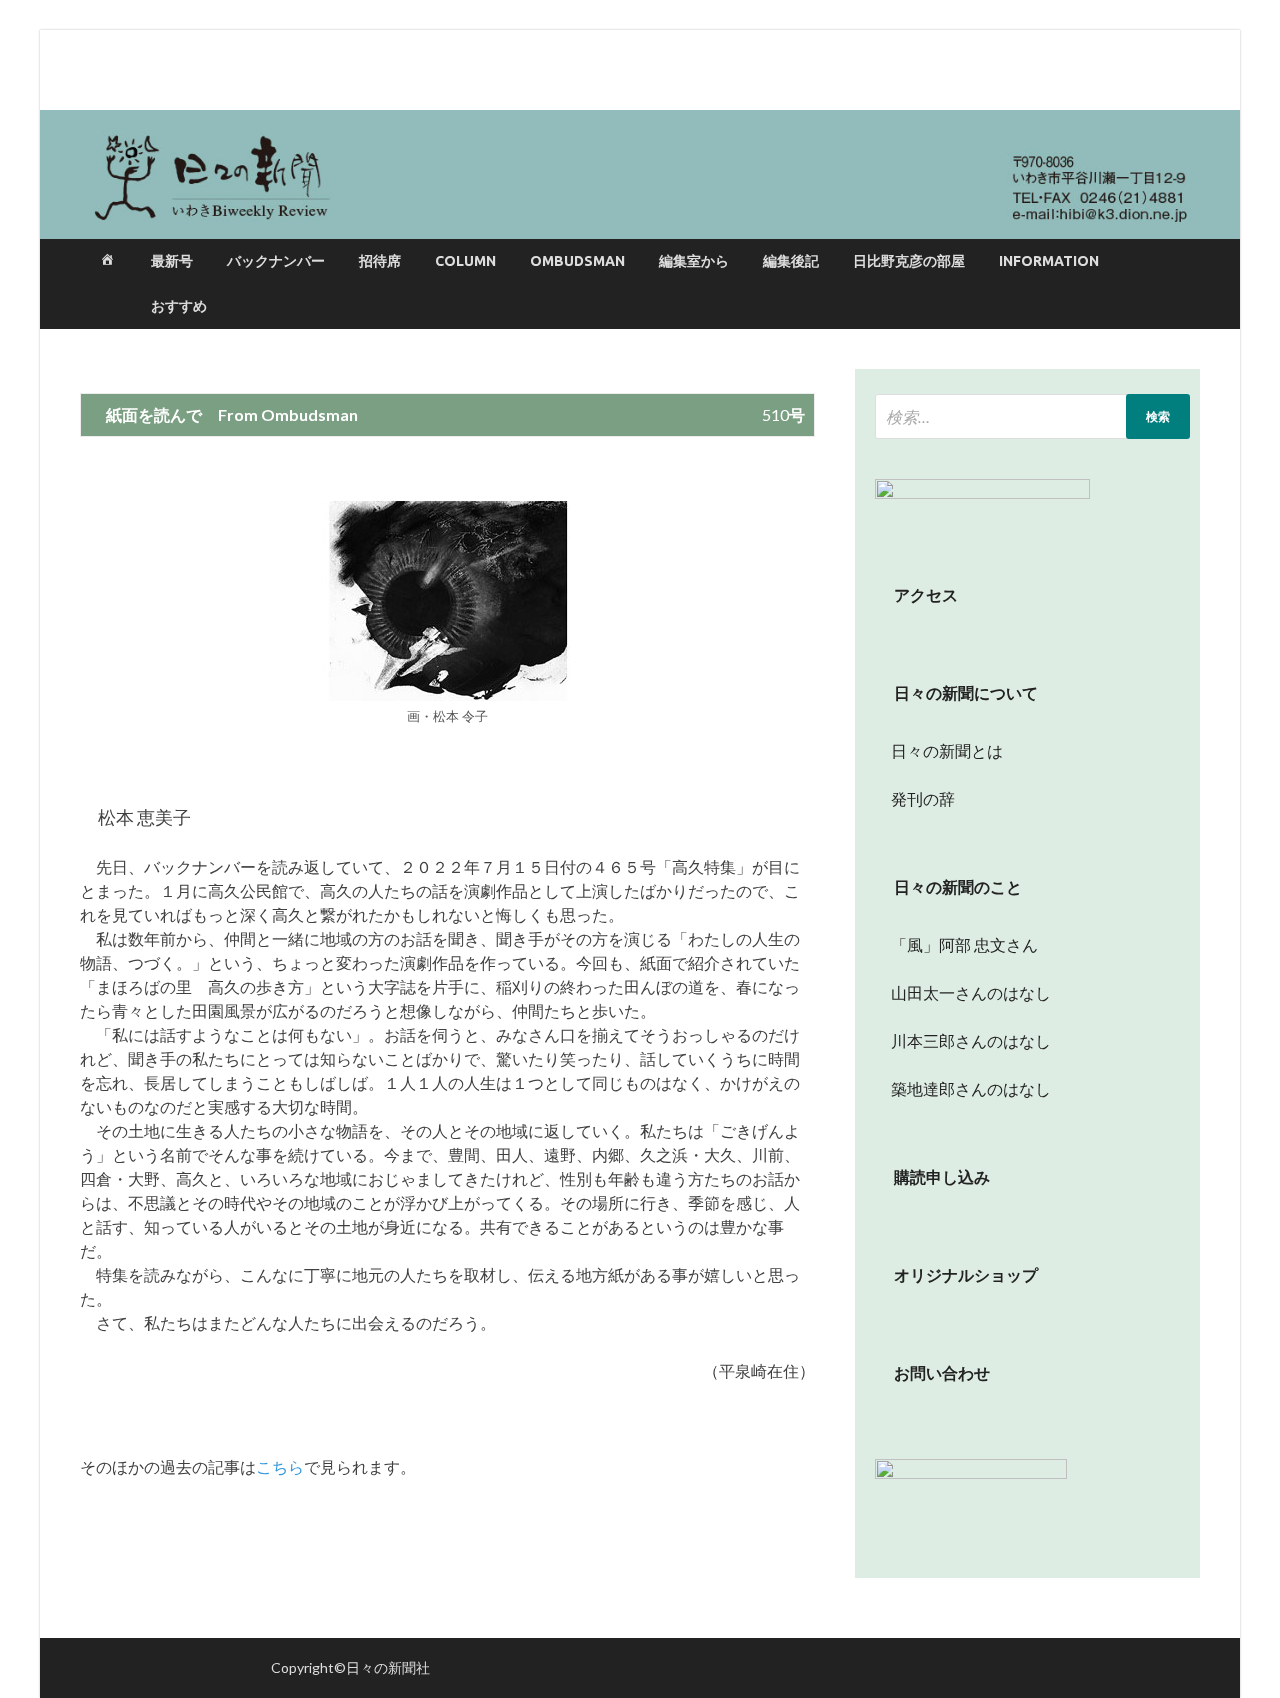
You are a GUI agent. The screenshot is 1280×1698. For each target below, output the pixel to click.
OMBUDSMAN (577, 261)
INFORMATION (1049, 261)
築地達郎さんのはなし (963, 1088)
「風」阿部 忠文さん (956, 944)
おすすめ (179, 306)
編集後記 (791, 261)
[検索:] (1032, 416)
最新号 (172, 261)
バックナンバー (276, 261)
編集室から (694, 261)
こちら (280, 1466)
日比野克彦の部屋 (909, 261)
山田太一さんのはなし (963, 992)
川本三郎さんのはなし (963, 1040)
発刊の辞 (923, 798)
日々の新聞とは (939, 750)
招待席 (380, 261)
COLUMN (465, 261)
